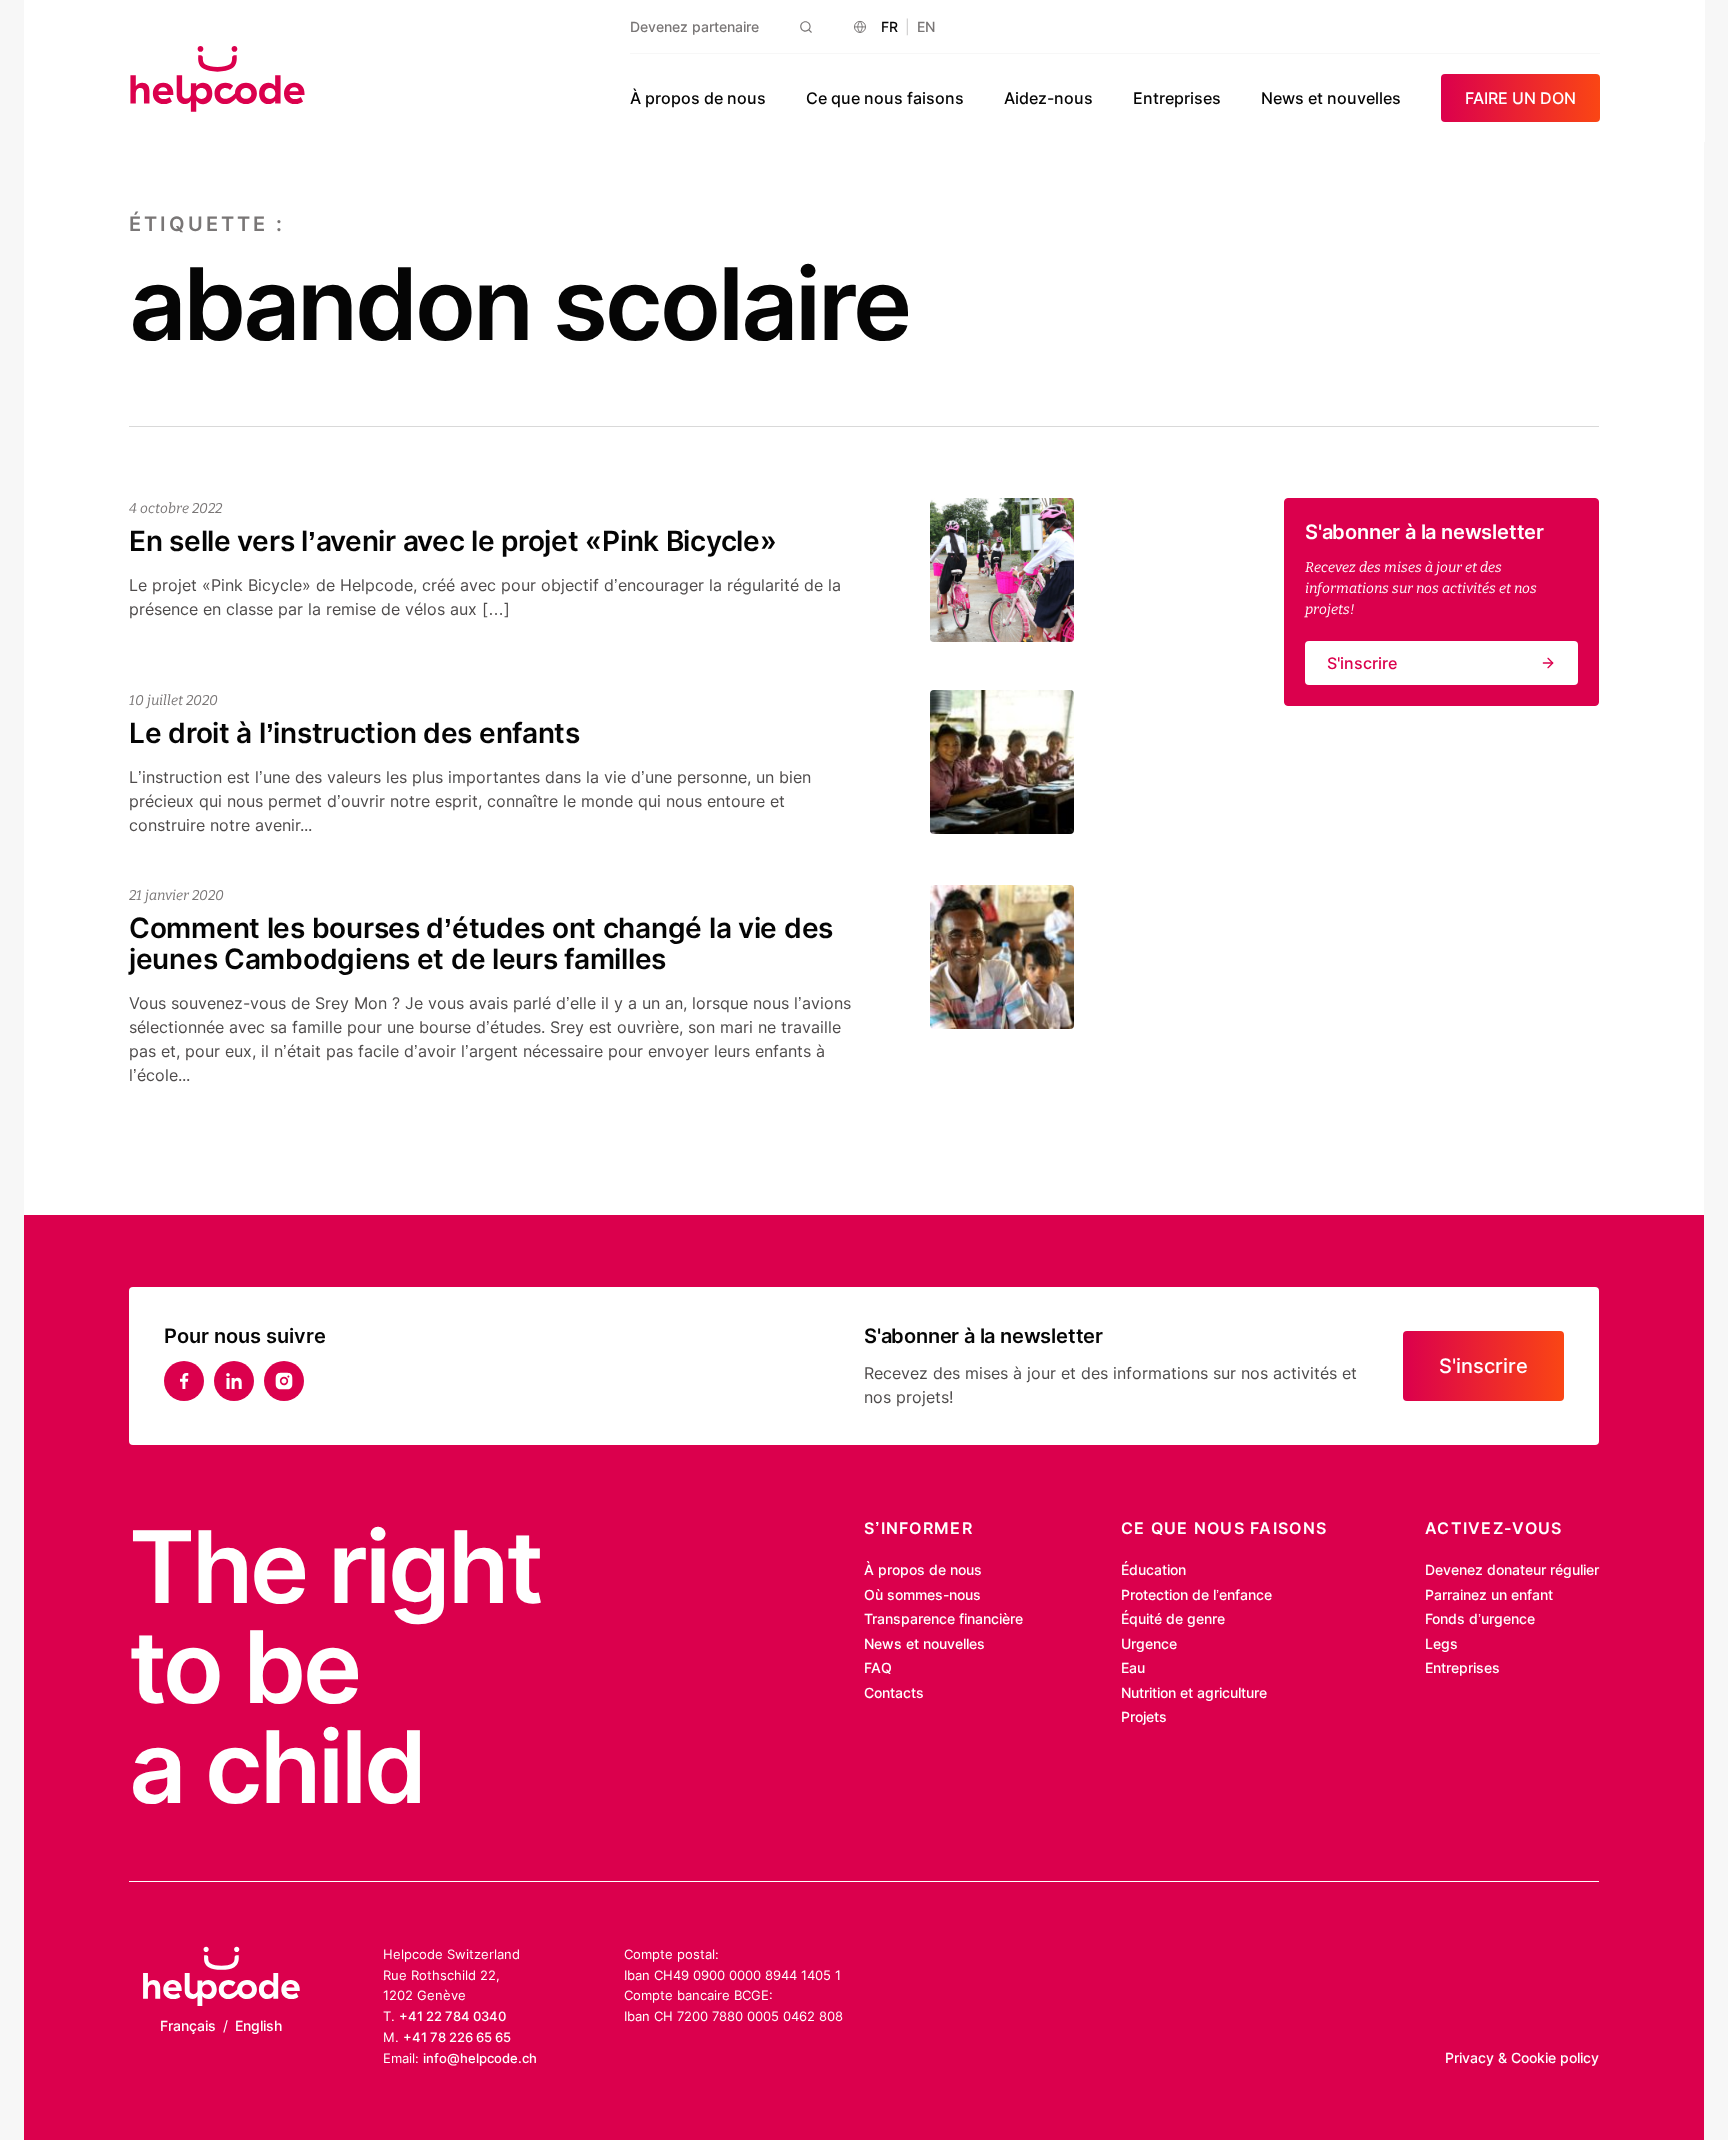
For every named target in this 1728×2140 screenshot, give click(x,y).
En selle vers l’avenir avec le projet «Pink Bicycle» (452, 541)
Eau (1133, 1667)
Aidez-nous (1048, 98)
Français (188, 2025)
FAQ (878, 1667)
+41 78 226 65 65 (457, 2037)
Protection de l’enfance (1196, 1594)
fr (889, 26)
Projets (1144, 1716)
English (258, 2025)
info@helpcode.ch (480, 2058)
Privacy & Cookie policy (1522, 2057)
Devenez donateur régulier (1512, 1569)
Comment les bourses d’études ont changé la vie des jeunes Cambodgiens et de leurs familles (481, 943)
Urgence (1149, 1643)
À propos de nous (698, 98)
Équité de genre (1173, 1618)
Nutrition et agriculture (1194, 1692)
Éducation (1153, 1569)
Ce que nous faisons (885, 98)
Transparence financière (943, 1618)
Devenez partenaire (694, 26)
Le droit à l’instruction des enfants (354, 733)
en (926, 26)
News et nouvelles (1331, 98)
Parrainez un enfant (1489, 1594)
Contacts (894, 1692)
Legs (1441, 1643)
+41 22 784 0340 (452, 2016)
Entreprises (1177, 98)
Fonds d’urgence (1480, 1618)
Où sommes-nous (922, 1594)
